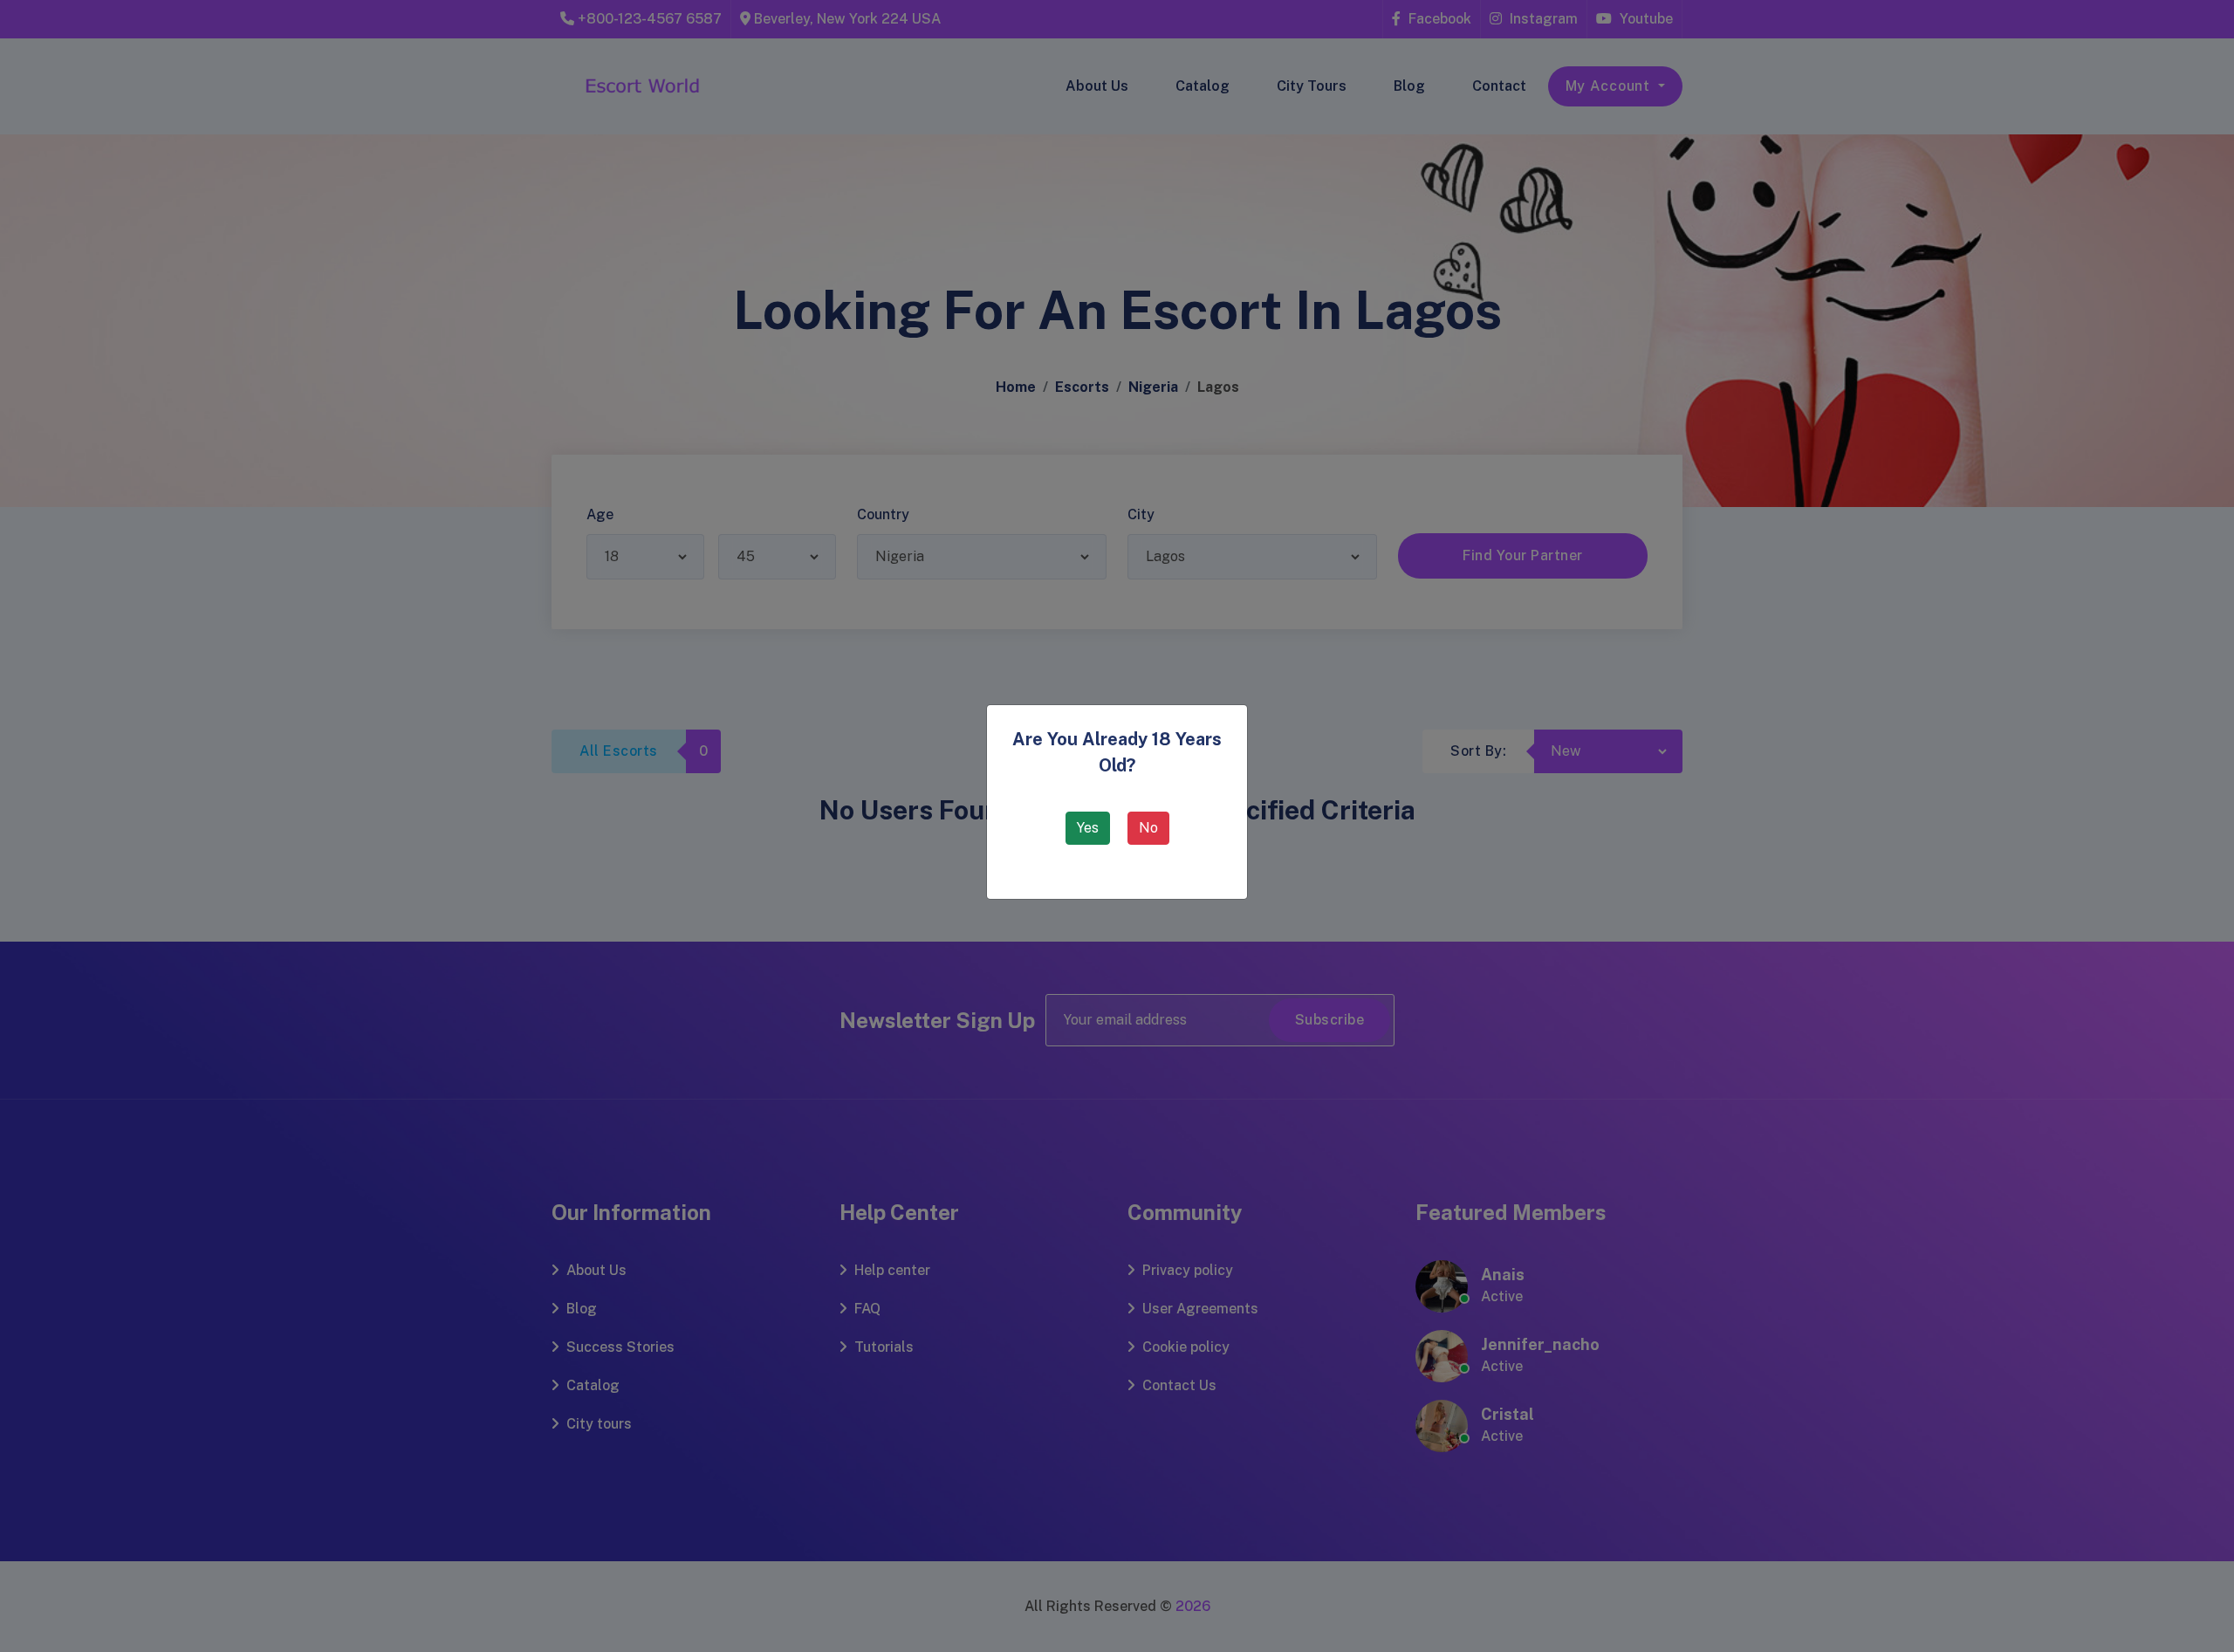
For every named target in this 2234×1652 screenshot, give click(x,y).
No (1148, 828)
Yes (1088, 828)
